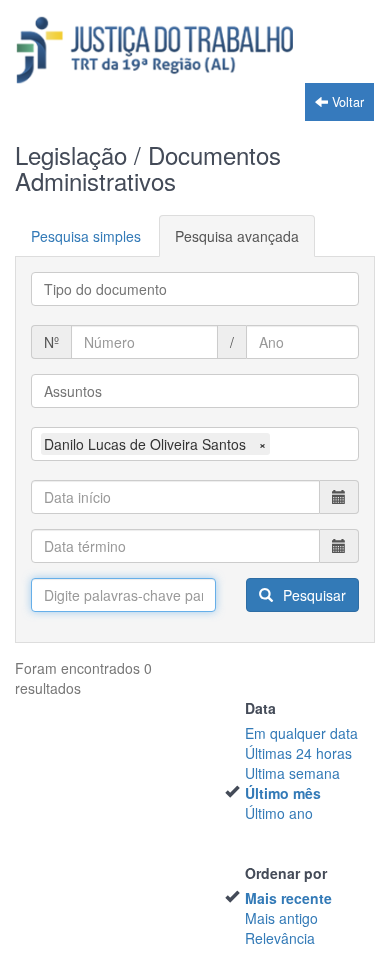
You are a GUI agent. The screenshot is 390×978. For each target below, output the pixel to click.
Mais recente (288, 898)
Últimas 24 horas (298, 753)
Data (260, 708)
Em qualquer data (301, 733)
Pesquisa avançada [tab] (237, 236)
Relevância (280, 938)
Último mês (283, 793)
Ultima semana (292, 773)
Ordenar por (286, 873)
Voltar (346, 102)
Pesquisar (312, 595)
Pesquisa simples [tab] (86, 236)
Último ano (279, 813)
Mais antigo (281, 918)
